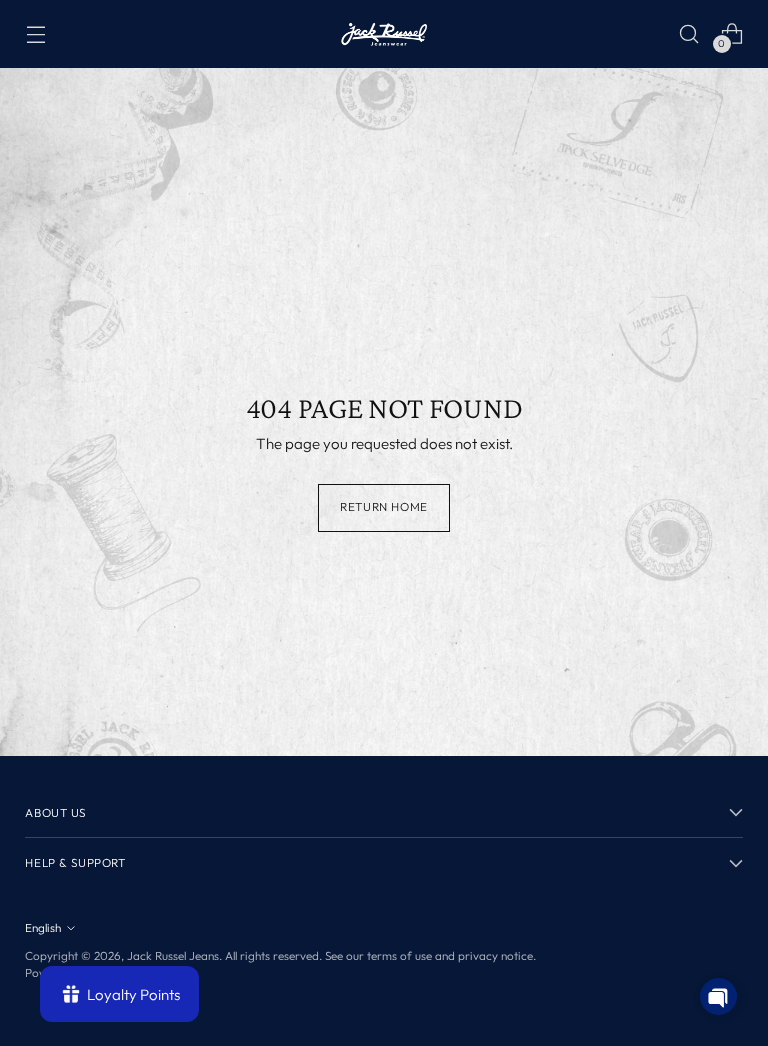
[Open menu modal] (35, 33)
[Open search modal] (689, 33)
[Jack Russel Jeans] (384, 34)
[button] (718, 996)
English (43, 927)
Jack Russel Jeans (173, 955)
